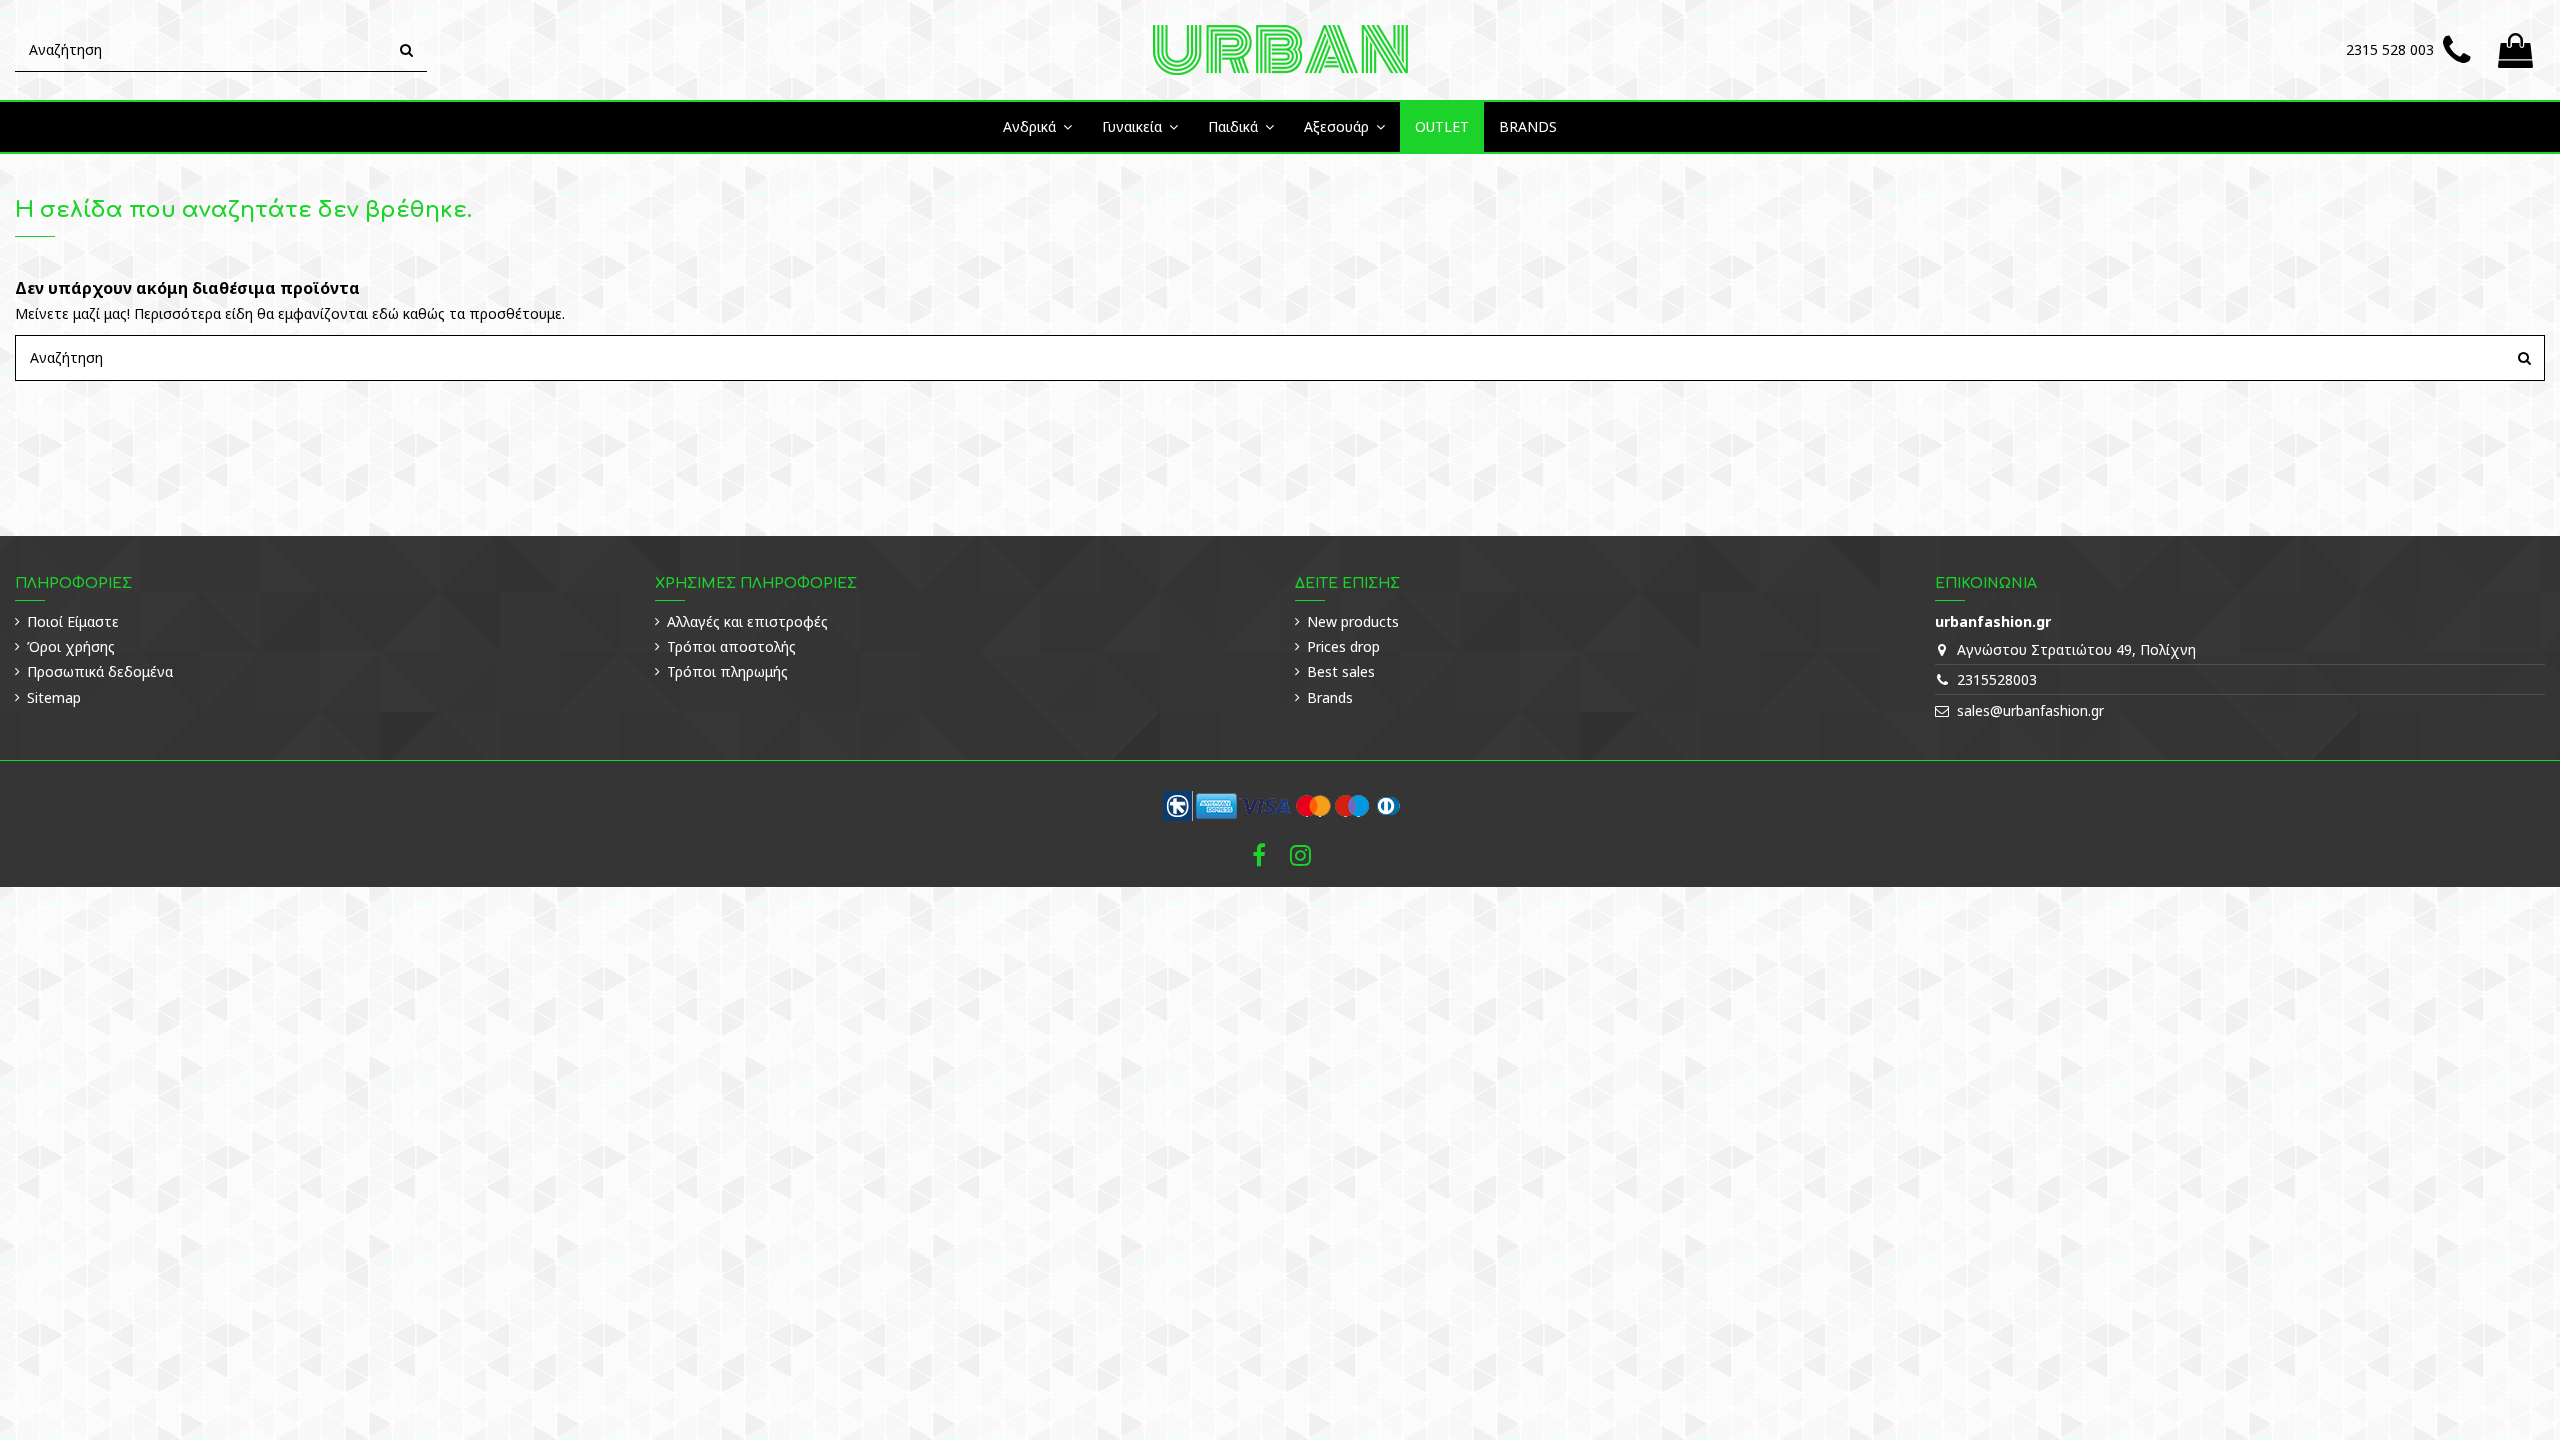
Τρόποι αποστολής (731, 646)
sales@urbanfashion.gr (2030, 710)
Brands (1330, 697)
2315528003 (1997, 679)
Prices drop (1343, 646)
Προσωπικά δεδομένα (100, 671)
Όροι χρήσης (71, 646)
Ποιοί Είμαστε (73, 621)
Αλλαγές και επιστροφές (747, 621)
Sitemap (54, 697)
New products (1353, 621)
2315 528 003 (2390, 49)
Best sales (1341, 671)
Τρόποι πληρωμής (727, 671)
